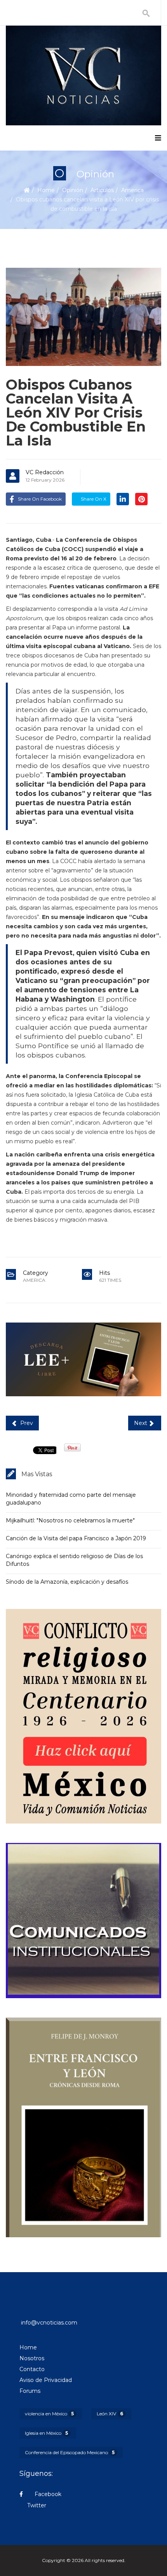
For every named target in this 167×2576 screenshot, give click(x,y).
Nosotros (32, 2358)
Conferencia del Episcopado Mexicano (70, 2452)
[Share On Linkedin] (123, 499)
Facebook (47, 2494)
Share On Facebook (40, 499)
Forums (30, 2391)
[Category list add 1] (83, 1359)
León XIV (110, 2414)
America (132, 190)
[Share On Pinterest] (141, 499)
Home (46, 190)
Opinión (73, 190)
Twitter (37, 2505)
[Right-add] (83, 1716)
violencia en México (49, 2414)
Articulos (102, 190)
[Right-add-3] (83, 2127)
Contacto (32, 2369)
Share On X (93, 499)
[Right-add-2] (83, 1921)
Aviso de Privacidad (46, 2380)
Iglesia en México (46, 2433)
